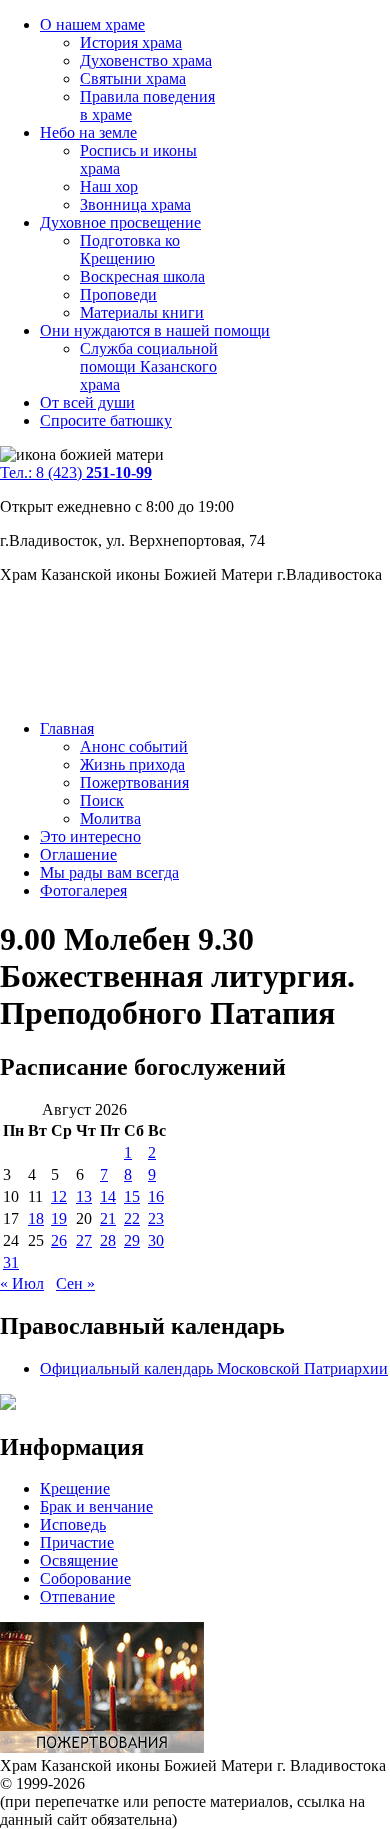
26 (59, 1240)
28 (108, 1240)
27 (84, 1240)
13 (84, 1196)
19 (59, 1218)
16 (156, 1196)
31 (11, 1262)
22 (132, 1218)
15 (132, 1196)
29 (132, 1240)
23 (156, 1218)
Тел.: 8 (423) (76, 472)
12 (59, 1196)
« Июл (22, 1283)
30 (156, 1240)
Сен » (75, 1283)
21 (108, 1218)
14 (108, 1196)
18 (36, 1218)
